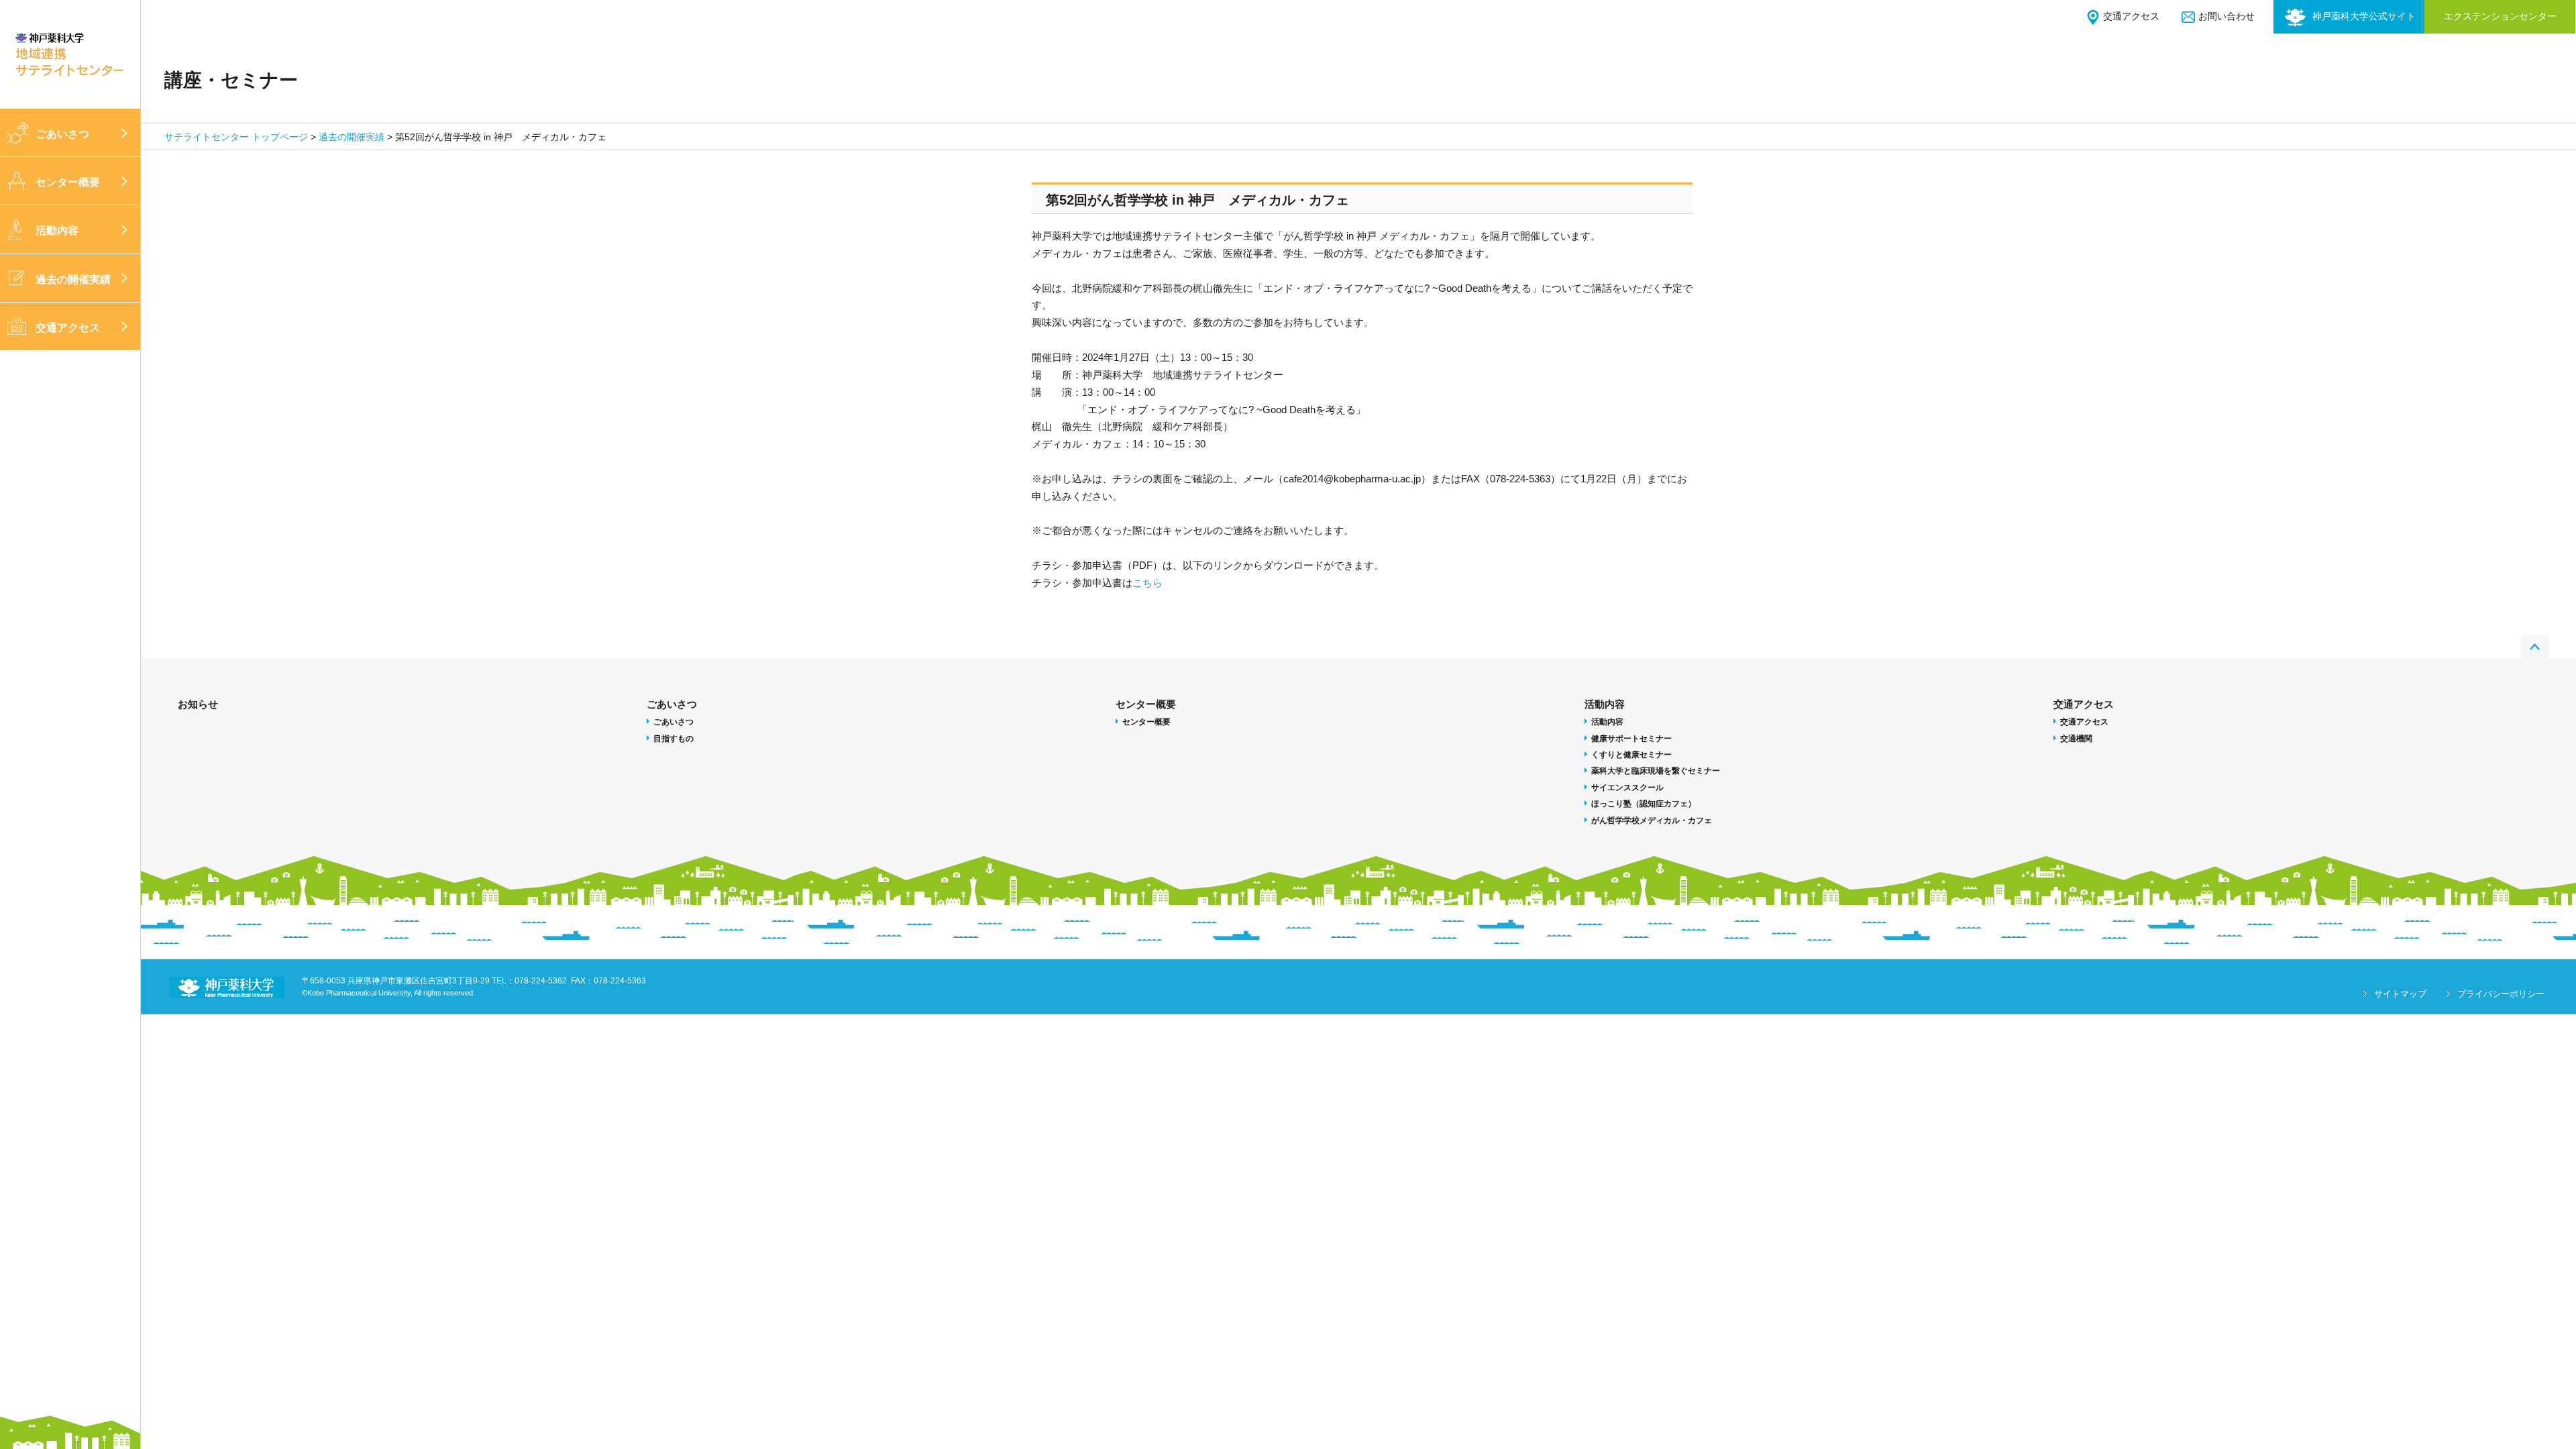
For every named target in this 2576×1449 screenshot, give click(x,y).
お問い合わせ (2226, 16)
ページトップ (2535, 647)
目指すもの (674, 739)
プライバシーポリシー (2501, 994)
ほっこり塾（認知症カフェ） (1644, 804)
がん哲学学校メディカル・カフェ (1652, 820)
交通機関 (2076, 739)
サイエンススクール (1627, 788)
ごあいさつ (62, 134)
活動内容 (57, 230)
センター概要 (68, 182)
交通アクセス (2131, 16)
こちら (1147, 583)
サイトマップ (2400, 994)
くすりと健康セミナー (1631, 755)
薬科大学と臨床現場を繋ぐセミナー (1656, 771)
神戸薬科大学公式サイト (2364, 16)
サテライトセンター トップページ (236, 137)
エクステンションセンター (2500, 16)
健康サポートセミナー (1631, 739)
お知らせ (198, 704)
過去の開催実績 (73, 279)
